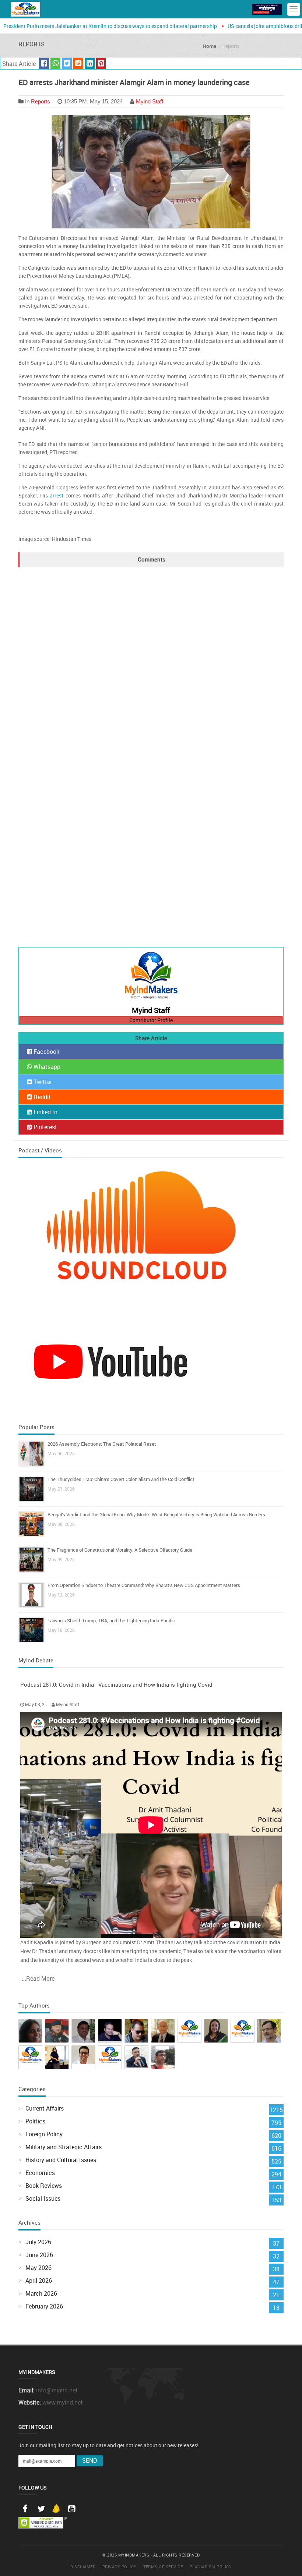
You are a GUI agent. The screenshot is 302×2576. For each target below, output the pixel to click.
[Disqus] (151, 659)
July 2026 (38, 2242)
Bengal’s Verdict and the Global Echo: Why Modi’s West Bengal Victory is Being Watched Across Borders (156, 1514)
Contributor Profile (151, 1020)
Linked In (45, 1112)
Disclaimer (83, 2567)
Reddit (41, 1097)
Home (209, 46)
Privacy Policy (120, 2567)
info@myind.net (57, 2390)
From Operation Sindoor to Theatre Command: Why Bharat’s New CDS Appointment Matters (144, 1585)
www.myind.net (63, 2402)
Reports (41, 101)
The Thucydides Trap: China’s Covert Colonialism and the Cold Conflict (121, 1479)
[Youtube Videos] (110, 1361)
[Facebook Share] (44, 64)
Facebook (46, 1052)
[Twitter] (41, 2509)
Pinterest (45, 1127)
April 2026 (39, 2281)
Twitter (42, 1082)
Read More (40, 1978)
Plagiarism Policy (211, 2567)
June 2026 (39, 2255)
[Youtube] (71, 2509)
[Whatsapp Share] (55, 64)
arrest (57, 495)
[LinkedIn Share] (90, 64)
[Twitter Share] (67, 64)
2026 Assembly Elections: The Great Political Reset (102, 1444)
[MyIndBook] (267, 9)
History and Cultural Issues (61, 2160)
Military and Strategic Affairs (64, 2147)
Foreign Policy (44, 2134)
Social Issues (43, 2198)
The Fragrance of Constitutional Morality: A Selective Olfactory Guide (120, 1550)
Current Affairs (45, 2108)
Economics (40, 2173)
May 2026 (38, 2268)
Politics (35, 2121)
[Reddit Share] (78, 64)
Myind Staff (150, 101)
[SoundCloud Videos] (151, 1238)
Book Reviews (44, 2186)
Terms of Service (163, 2567)
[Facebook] (25, 2509)
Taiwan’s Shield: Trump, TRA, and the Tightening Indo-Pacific (111, 1620)
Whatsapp (46, 1067)
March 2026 (41, 2293)
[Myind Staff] (151, 977)
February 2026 (44, 2306)
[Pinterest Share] (101, 64)
